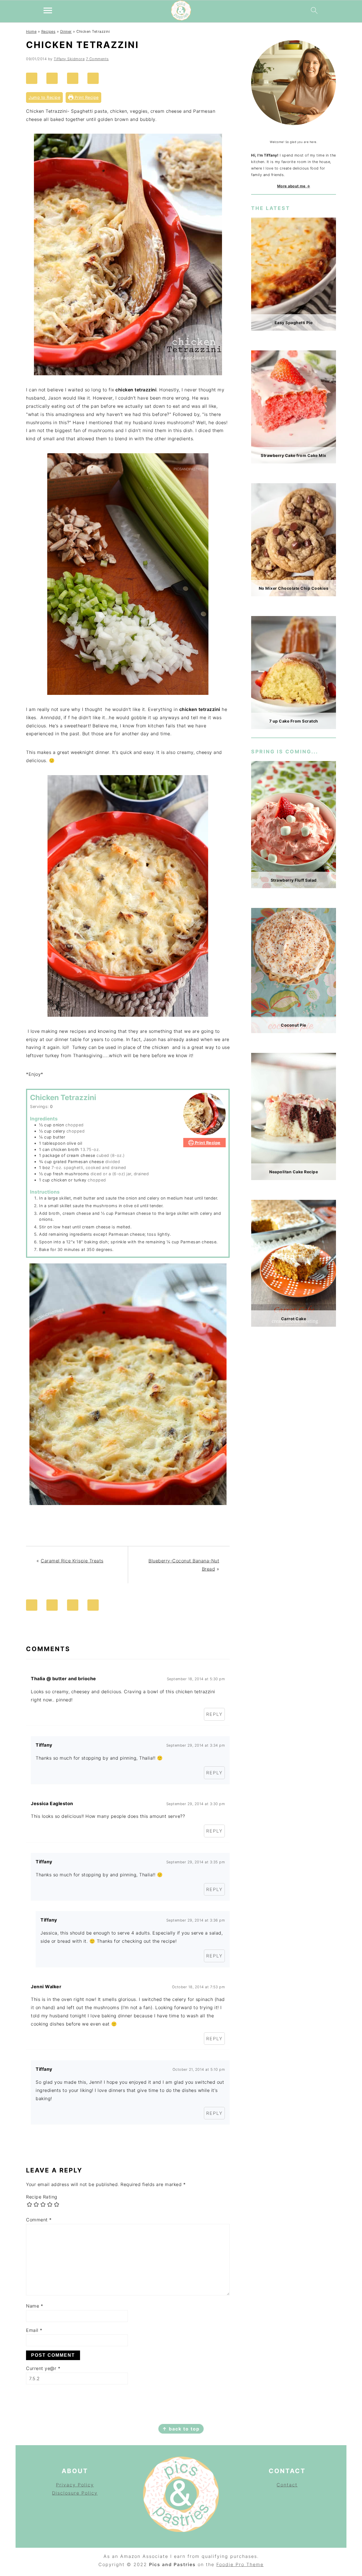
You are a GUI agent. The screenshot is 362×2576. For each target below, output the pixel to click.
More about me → (294, 186)
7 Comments (97, 59)
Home (31, 32)
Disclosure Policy (75, 2493)
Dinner (66, 32)
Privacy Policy (75, 2485)
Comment (39, 2220)
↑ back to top (181, 2429)
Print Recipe (86, 97)
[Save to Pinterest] (34, 78)
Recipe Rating (42, 2197)
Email (34, 2330)
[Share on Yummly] (96, 78)
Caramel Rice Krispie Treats (72, 1561)
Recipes (49, 32)
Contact (287, 2485)
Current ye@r (43, 2368)
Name (35, 2306)
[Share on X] (75, 78)
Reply (214, 1714)
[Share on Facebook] (55, 78)
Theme (255, 2564)
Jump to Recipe (44, 97)
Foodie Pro (231, 2564)
